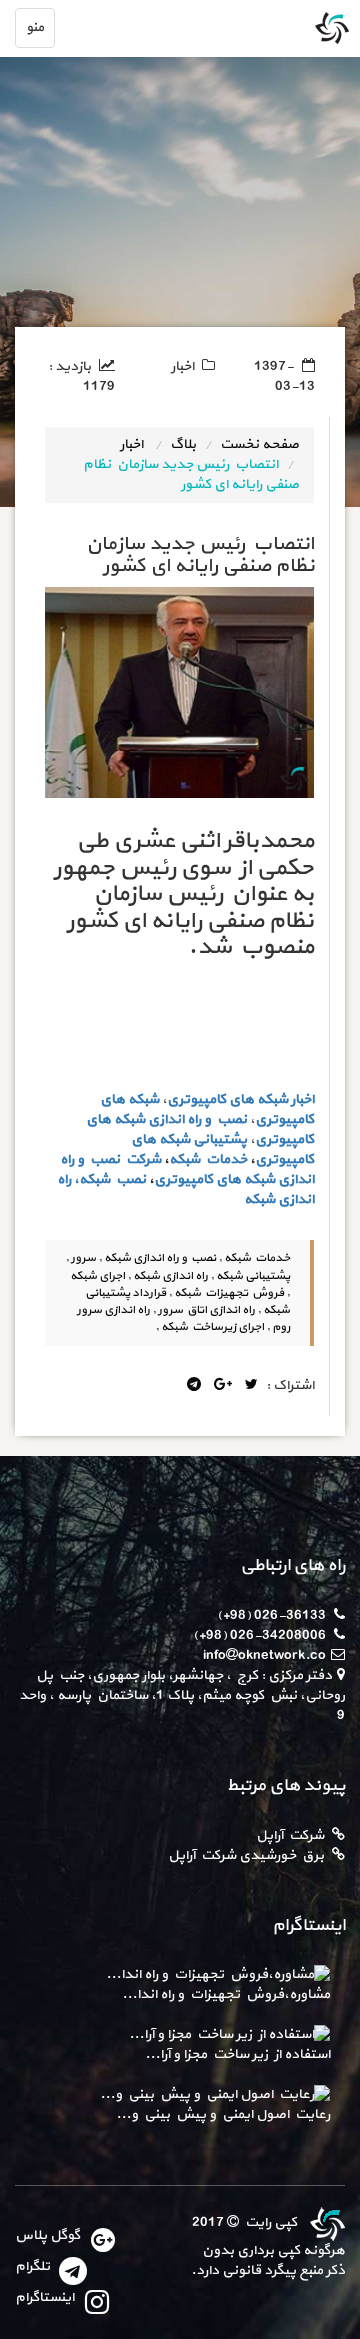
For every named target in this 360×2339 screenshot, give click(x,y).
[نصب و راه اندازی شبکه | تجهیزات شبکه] (325, 2222)
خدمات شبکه (208, 1159)
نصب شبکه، (110, 1179)
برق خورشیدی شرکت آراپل (246, 1855)
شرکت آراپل (290, 1835)
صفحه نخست (259, 444)
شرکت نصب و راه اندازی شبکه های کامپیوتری (187, 1169)
